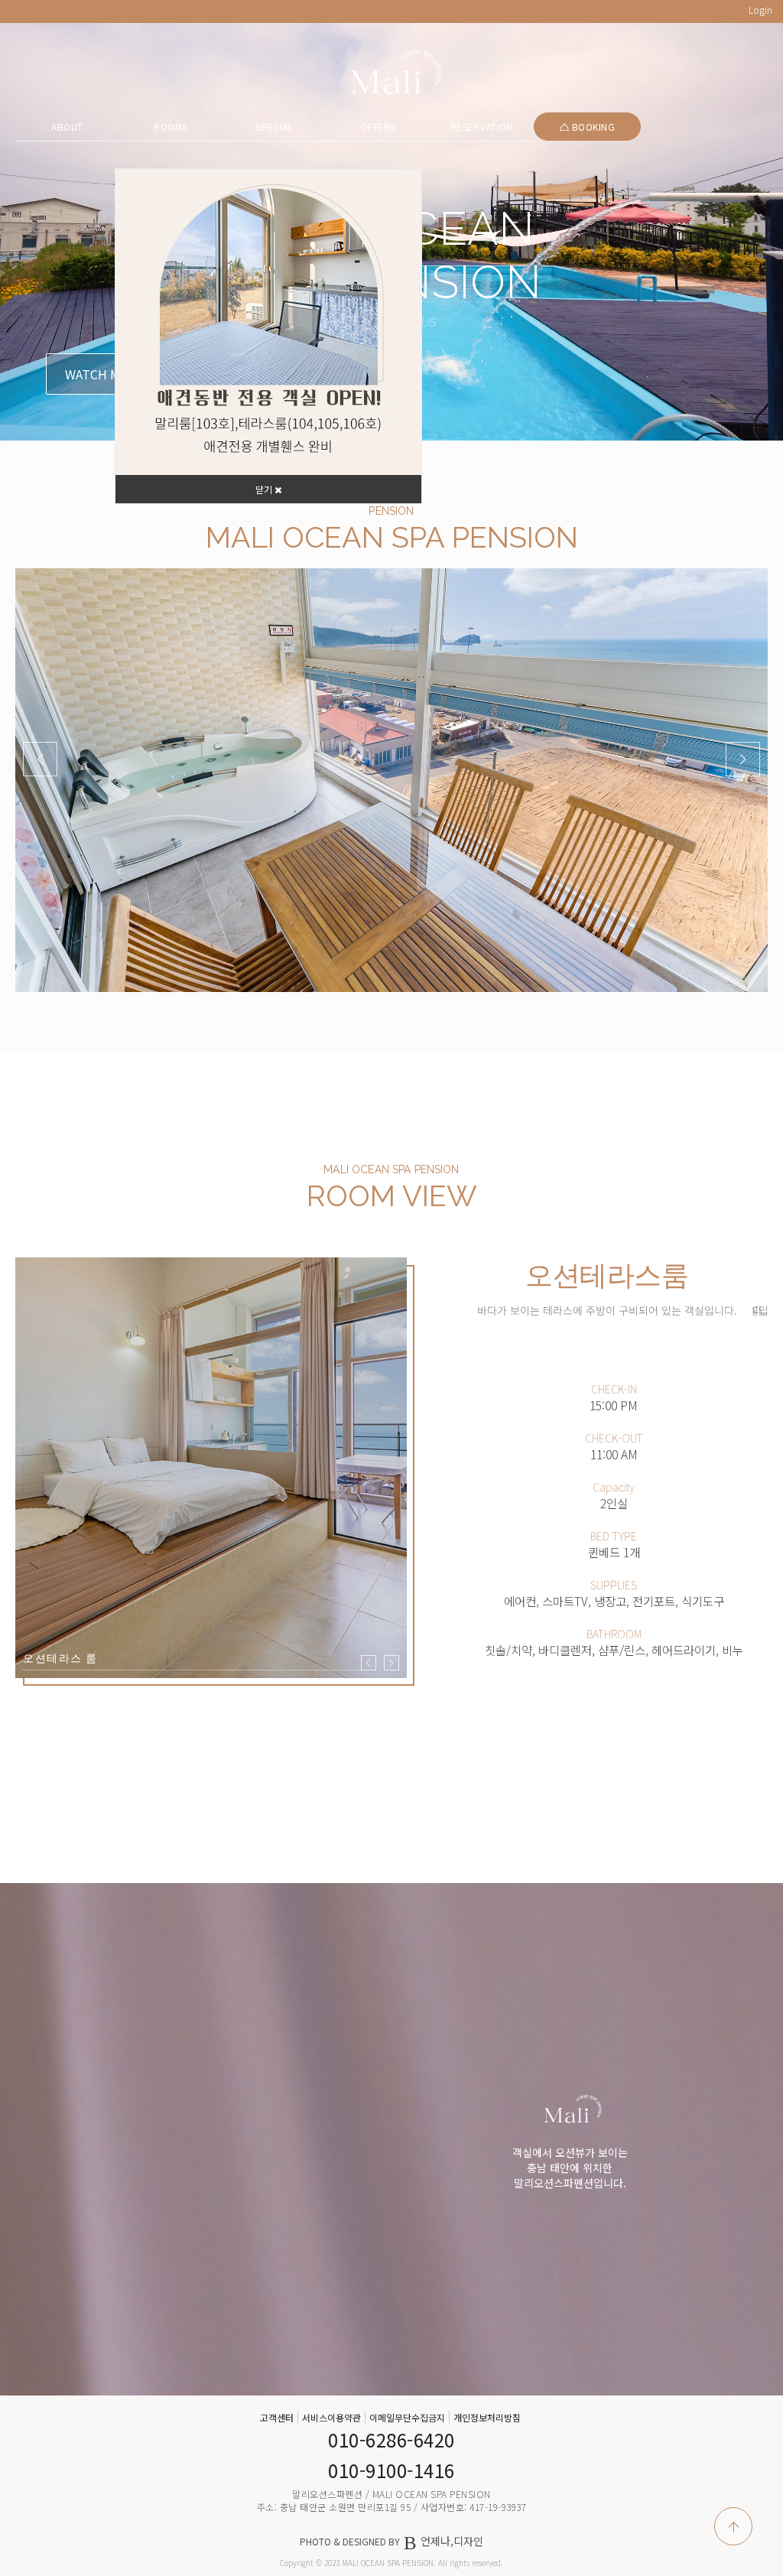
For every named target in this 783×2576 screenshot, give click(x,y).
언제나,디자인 (452, 2541)
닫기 (265, 489)
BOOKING (592, 127)
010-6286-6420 (391, 2439)
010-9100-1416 (391, 2470)
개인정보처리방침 (487, 2417)
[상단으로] (733, 2526)
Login (760, 10)
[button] (743, 759)
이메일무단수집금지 (407, 2417)
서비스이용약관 (331, 2417)
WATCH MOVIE (106, 374)
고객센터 (277, 2417)
